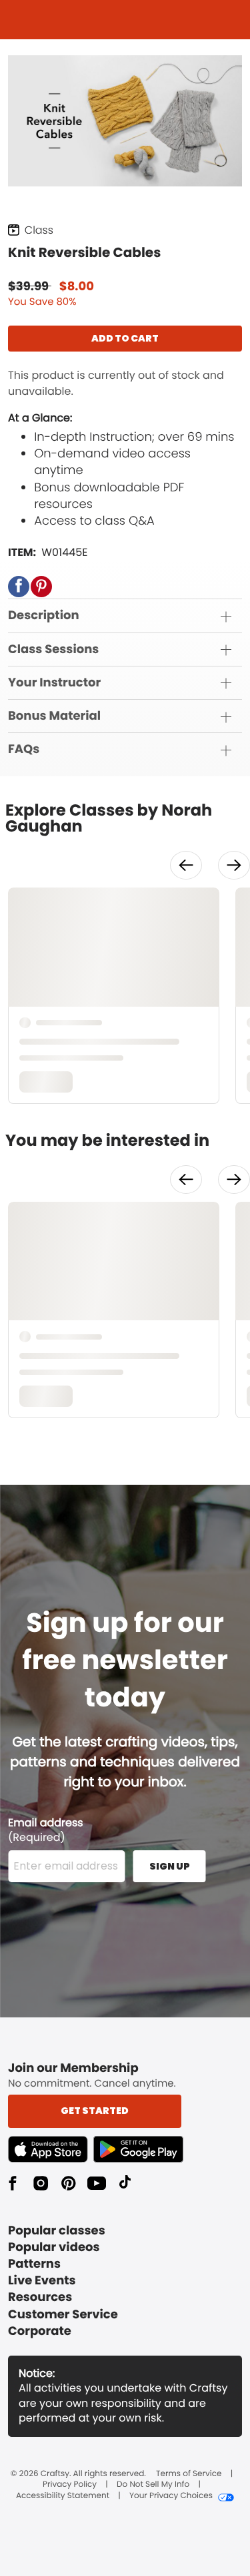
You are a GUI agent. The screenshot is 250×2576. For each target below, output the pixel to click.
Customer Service (63, 2315)
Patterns (34, 2264)
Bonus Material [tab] (54, 716)
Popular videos (54, 2247)
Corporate (40, 2331)
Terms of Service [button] (189, 2474)
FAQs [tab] (24, 749)
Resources (40, 2297)
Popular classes (57, 2231)
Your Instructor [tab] (54, 683)
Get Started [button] (95, 2111)
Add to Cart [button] (125, 338)
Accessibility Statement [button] (63, 2496)
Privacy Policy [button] (70, 2485)
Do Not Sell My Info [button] (153, 2485)
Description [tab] (44, 616)
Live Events (42, 2281)
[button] (19, 587)
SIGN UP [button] (170, 1866)
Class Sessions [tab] (53, 649)
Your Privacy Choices (171, 2496)
